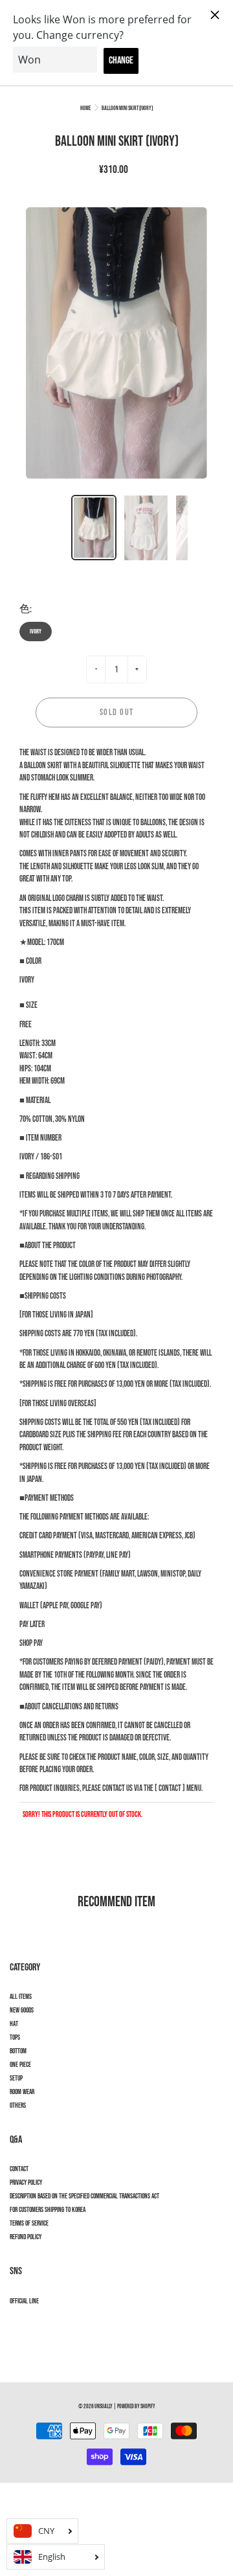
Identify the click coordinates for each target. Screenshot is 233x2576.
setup (16, 2079)
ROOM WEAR (22, 2092)
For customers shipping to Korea (48, 2210)
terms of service (29, 2224)
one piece (20, 2065)
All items (21, 1997)
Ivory (36, 632)
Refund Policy (26, 2237)
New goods (22, 2011)
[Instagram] (17, 2324)
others (18, 2106)
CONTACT (19, 2169)
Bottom (18, 2051)
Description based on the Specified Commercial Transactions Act (84, 2196)
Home (85, 108)
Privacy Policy (26, 2183)
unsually (104, 2407)
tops (15, 2038)
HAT (14, 2024)
